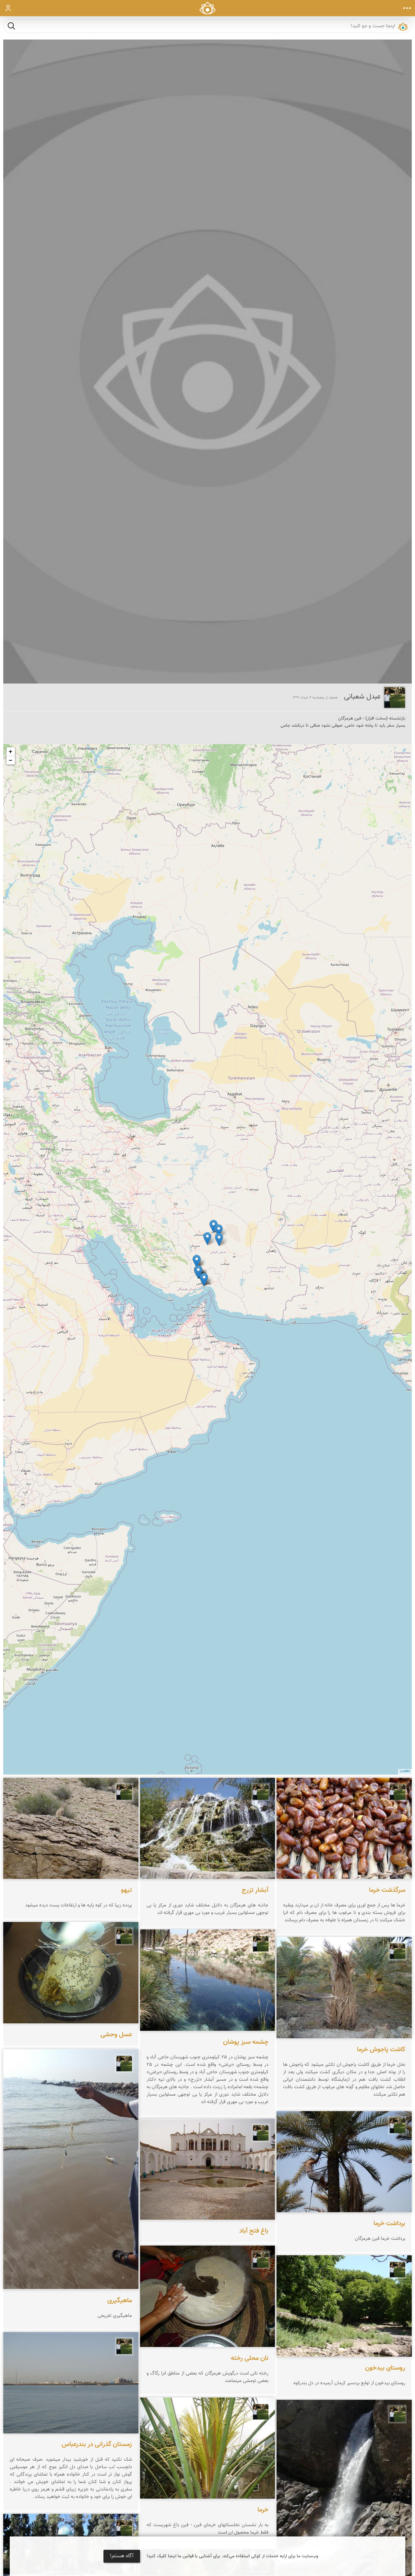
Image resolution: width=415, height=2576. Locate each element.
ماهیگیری (120, 2300)
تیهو (126, 1890)
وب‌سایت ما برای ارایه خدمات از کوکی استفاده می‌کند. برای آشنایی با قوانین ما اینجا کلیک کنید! (232, 2556)
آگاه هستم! (122, 2556)
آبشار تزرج (255, 1890)
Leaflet (405, 1771)
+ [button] (11, 751)
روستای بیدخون (385, 2368)
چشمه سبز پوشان (246, 2042)
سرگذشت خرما (387, 1890)
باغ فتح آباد (254, 2231)
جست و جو (11, 26)
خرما (263, 2510)
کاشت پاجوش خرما (381, 2050)
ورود (8, 8)
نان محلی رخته (250, 2358)
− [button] (11, 760)
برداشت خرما (389, 2224)
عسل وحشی (116, 2035)
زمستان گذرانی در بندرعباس (97, 2445)
